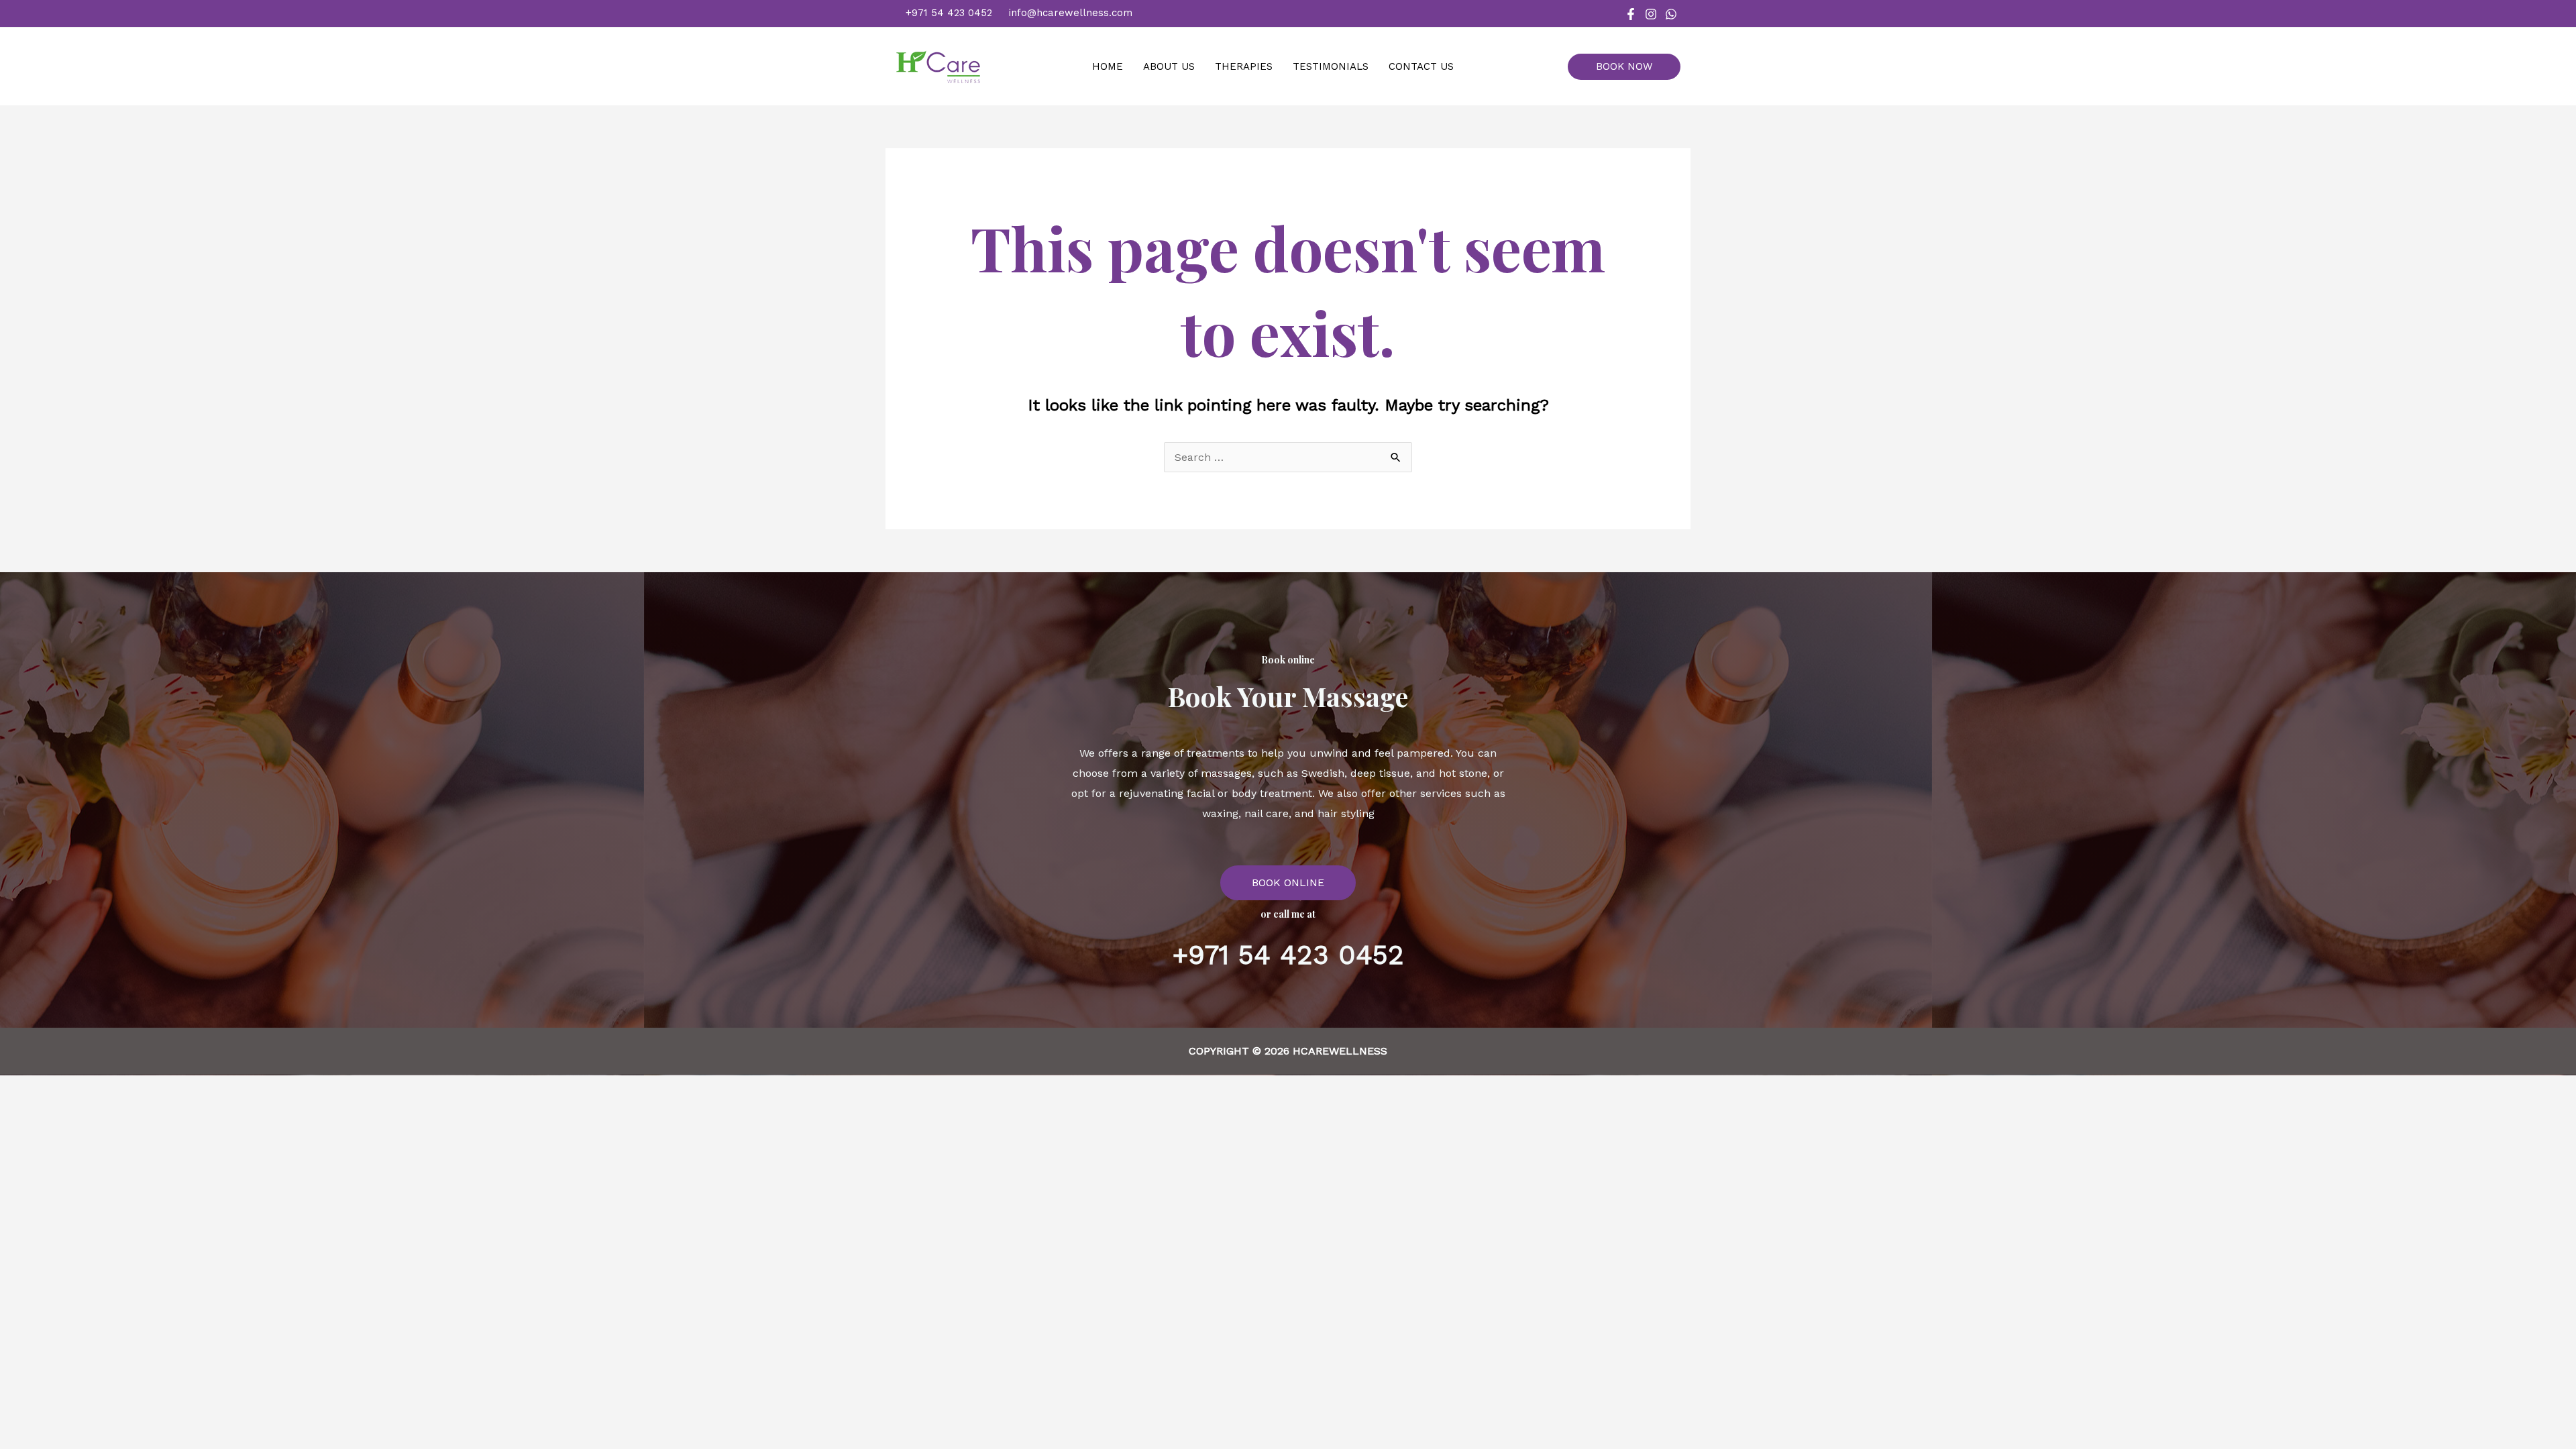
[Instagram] (1651, 14)
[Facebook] (1631, 14)
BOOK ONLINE (1288, 882)
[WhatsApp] (1671, 14)
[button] (1629, 67)
